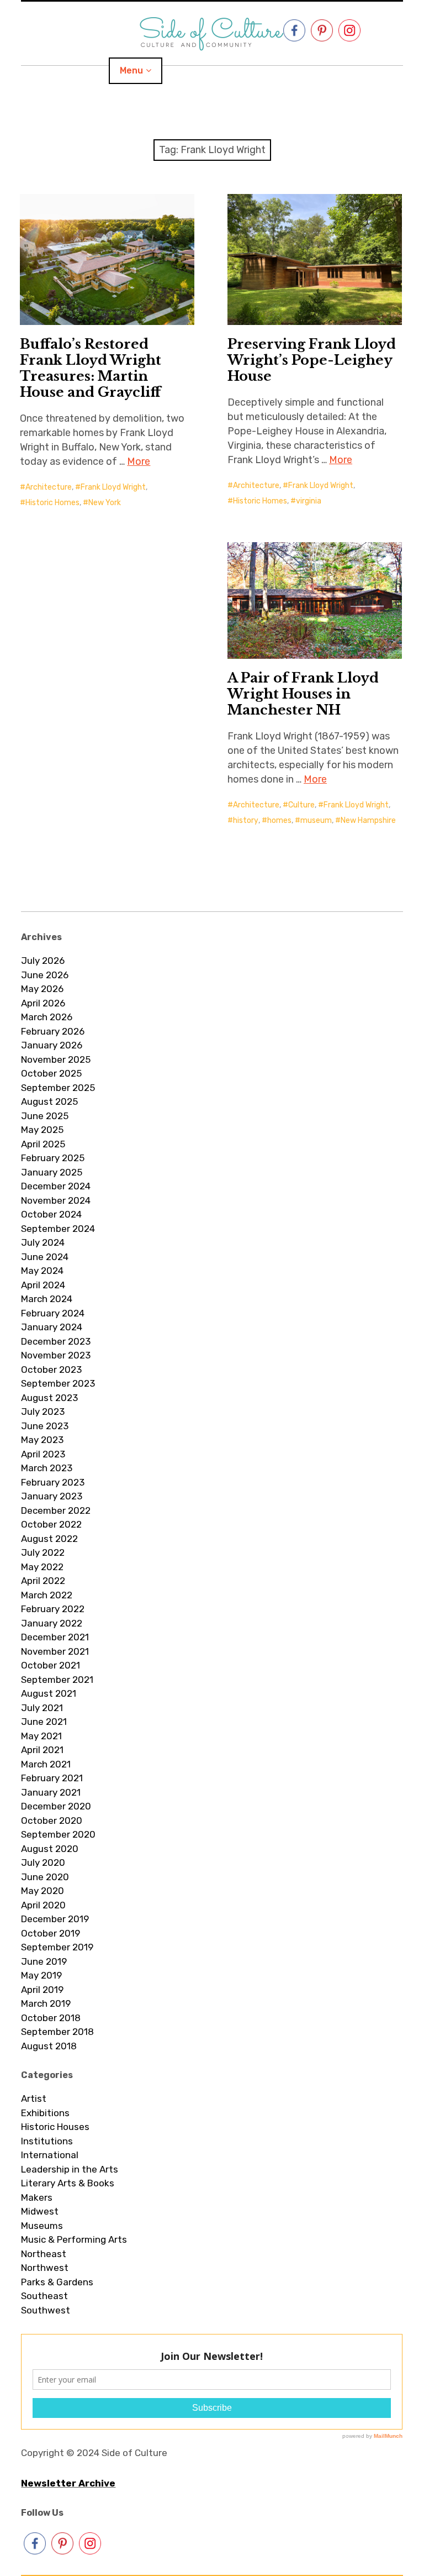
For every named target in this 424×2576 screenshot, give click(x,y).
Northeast (44, 2254)
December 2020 (56, 1806)
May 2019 (41, 1975)
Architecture (49, 487)
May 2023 (42, 1440)
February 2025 (53, 1158)
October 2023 (51, 1370)
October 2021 (51, 1665)
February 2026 (53, 1031)
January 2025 (52, 1172)
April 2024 (43, 1285)
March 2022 (47, 1595)
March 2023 (47, 1468)
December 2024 (56, 1186)
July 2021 (42, 1708)
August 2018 (49, 2046)
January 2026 (52, 1045)
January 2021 (51, 1792)
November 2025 (56, 1059)
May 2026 (42, 989)
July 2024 (43, 1242)
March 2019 (46, 2003)
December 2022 (56, 1510)
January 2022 (52, 1623)
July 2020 (43, 1863)
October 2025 (51, 1073)
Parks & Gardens (57, 2282)
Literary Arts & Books (68, 2183)
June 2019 (44, 1961)
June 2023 (45, 1426)
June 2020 (45, 1877)
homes (279, 820)
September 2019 (57, 1947)
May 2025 (42, 1130)
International (50, 2155)
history (246, 820)
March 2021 (46, 1764)
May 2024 (42, 1271)
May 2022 (42, 1567)
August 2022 (49, 1539)
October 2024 (51, 1214)
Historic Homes (52, 503)
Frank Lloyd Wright (113, 487)
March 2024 (47, 1299)
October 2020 (52, 1820)
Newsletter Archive (68, 2483)
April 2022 (43, 1581)
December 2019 (55, 1919)
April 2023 (43, 1454)
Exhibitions (45, 2113)
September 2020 (58, 1834)
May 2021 (41, 1736)
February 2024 (53, 1313)
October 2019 (51, 1933)
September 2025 (58, 1088)
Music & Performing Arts (74, 2239)
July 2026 (43, 961)
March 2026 (47, 1017)
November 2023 (56, 1355)
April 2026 (43, 1003)
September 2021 (57, 1680)
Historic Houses (55, 2127)
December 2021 (55, 1637)
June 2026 (45, 975)
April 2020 (43, 1905)
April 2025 (43, 1144)
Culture (301, 805)
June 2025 (45, 1116)
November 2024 (56, 1200)
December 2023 (56, 1341)
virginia (309, 501)
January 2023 (52, 1496)
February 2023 (53, 1482)
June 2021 (44, 1722)
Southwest (46, 2310)
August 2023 (49, 1398)
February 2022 (53, 1609)
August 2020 (50, 1849)
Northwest (45, 2268)
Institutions (47, 2141)
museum (316, 820)
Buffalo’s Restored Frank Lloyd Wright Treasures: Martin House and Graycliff (91, 368)
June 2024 (45, 1257)
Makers (37, 2197)
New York (105, 503)
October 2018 (51, 2018)
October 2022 (51, 1524)
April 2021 (42, 1750)
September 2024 (58, 1229)
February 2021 (52, 1778)
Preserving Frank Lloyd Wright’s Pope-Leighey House (312, 360)
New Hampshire (368, 820)
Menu (131, 70)
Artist (34, 2098)
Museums (42, 2226)
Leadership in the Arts (70, 2169)
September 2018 (57, 2032)
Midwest (40, 2211)
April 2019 (42, 1990)
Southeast (44, 2296)
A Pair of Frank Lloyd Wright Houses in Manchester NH (303, 694)
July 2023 (43, 1412)
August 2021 (49, 1693)
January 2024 (52, 1327)
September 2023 (58, 1383)
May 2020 (43, 1891)
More (139, 461)
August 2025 (49, 1101)
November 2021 (55, 1651)
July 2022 (43, 1552)
